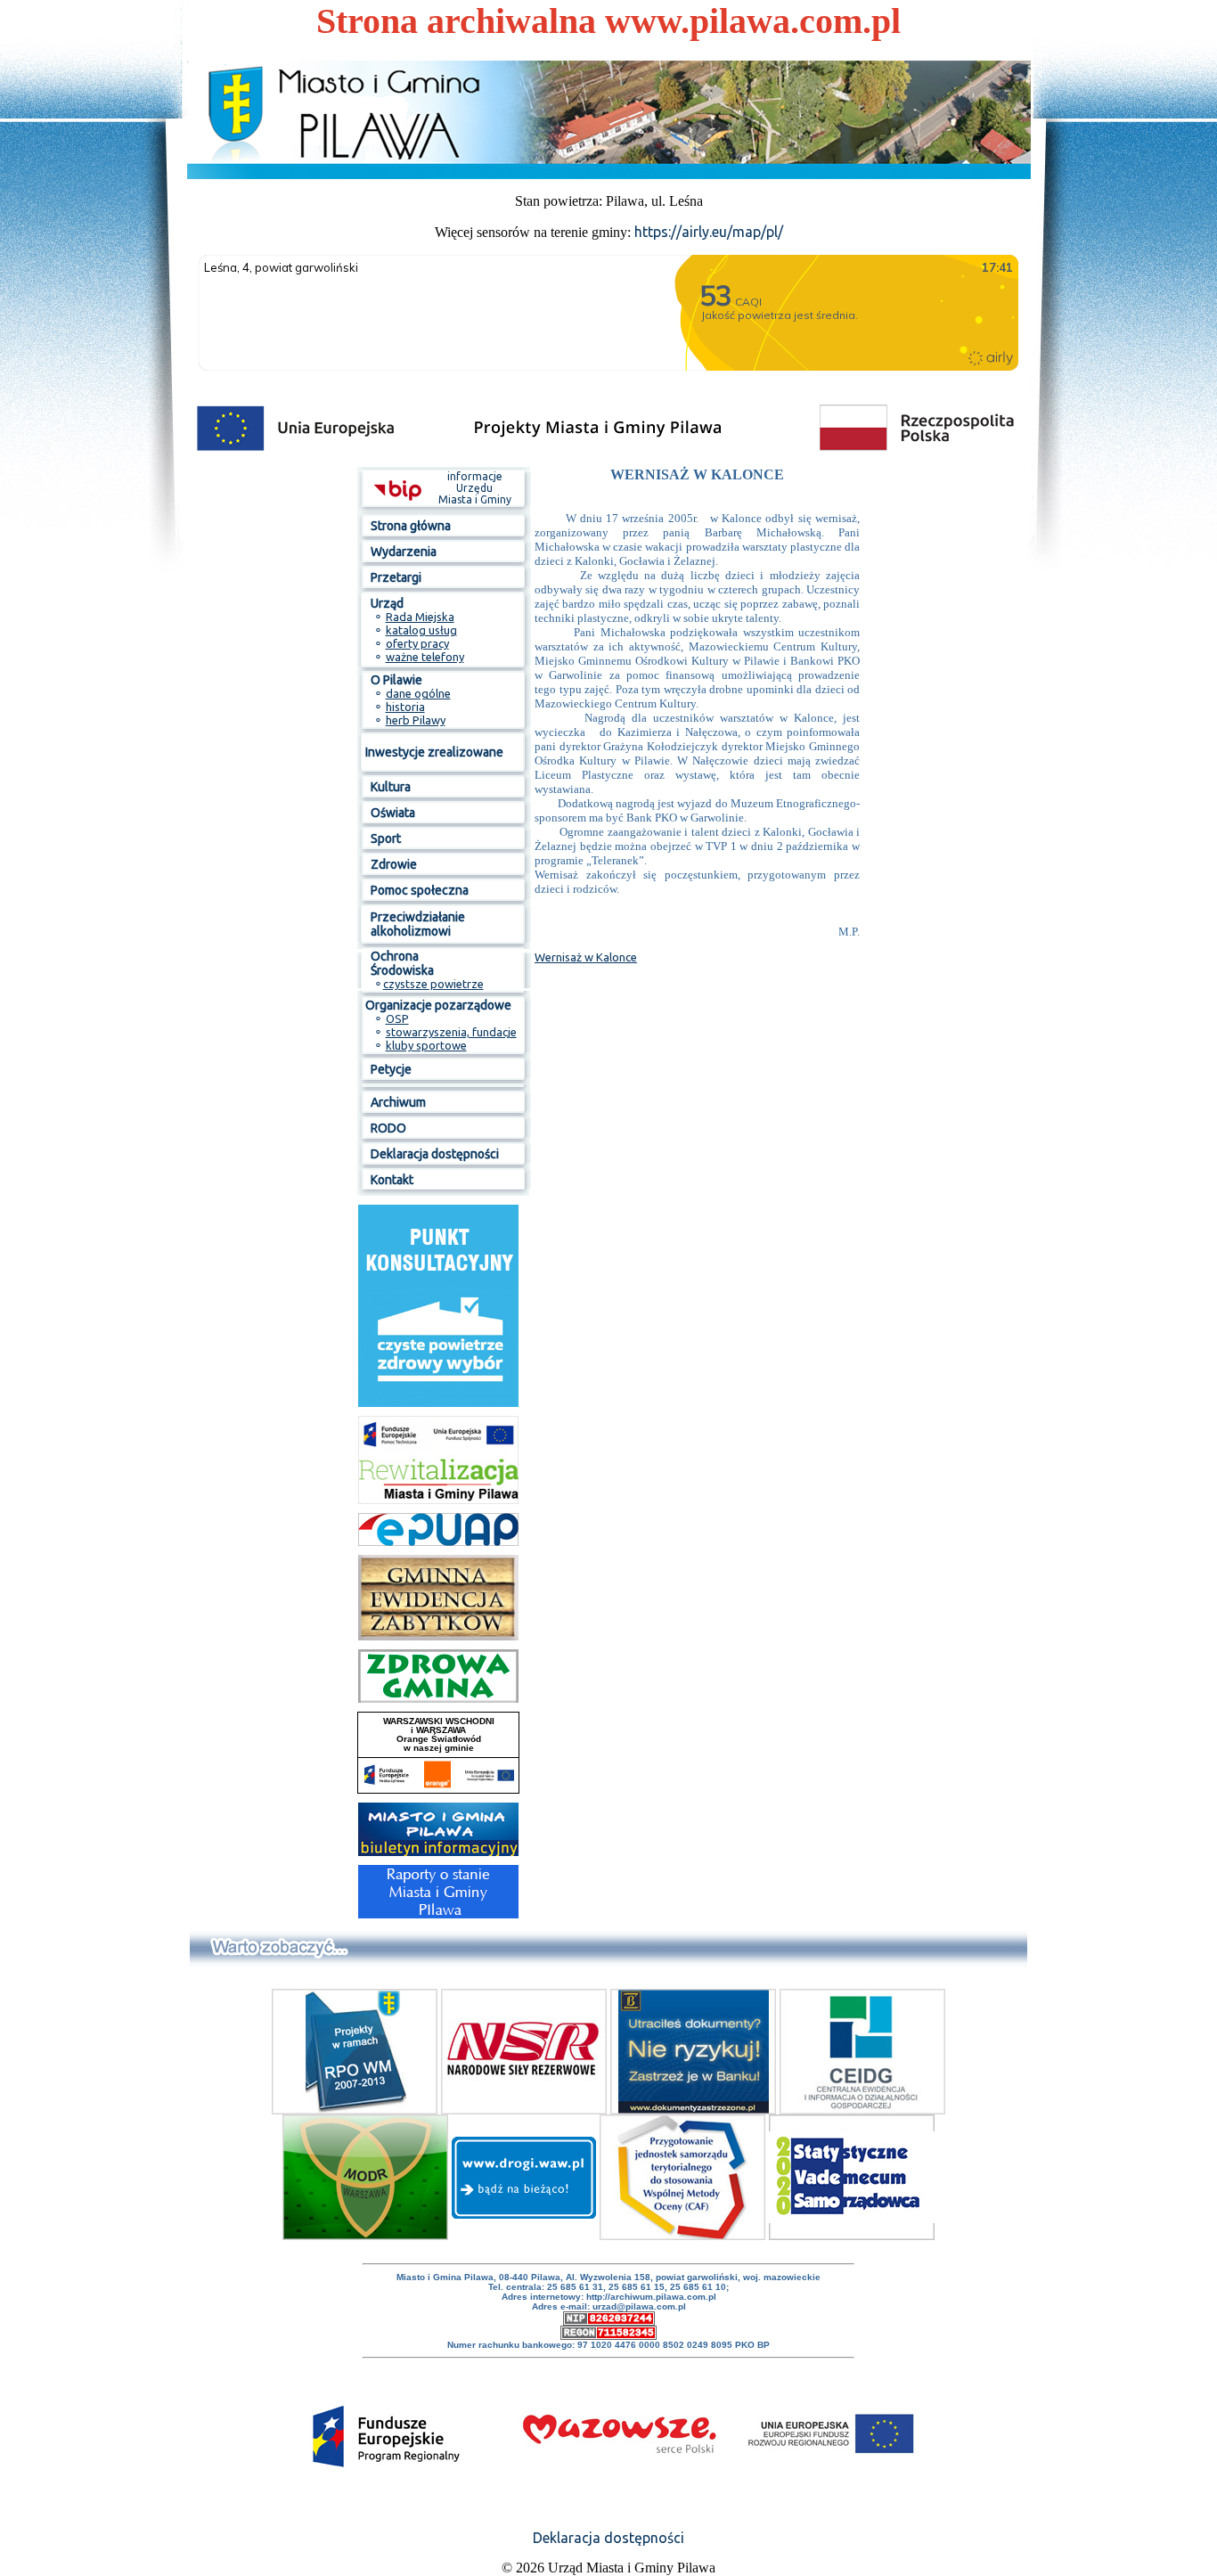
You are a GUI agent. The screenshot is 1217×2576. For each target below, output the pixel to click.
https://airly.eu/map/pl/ (709, 232)
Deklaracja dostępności (608, 2538)
